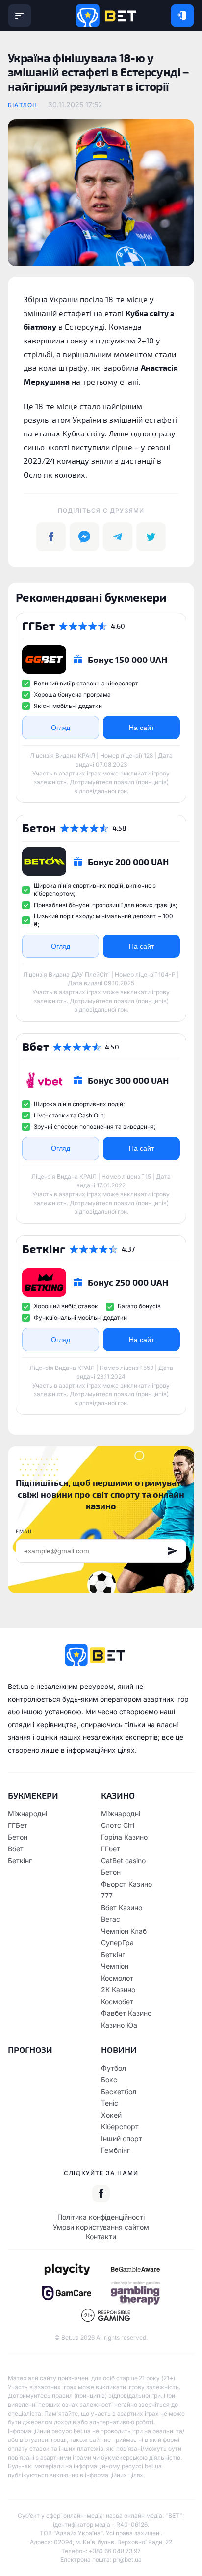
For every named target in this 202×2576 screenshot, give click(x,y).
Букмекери (33, 1795)
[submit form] (173, 1551)
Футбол (114, 2068)
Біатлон (23, 105)
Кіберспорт (120, 2127)
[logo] (106, 16)
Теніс (110, 2103)
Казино (118, 1795)
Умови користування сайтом (101, 2227)
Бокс (109, 2080)
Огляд (61, 728)
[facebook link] (101, 2193)
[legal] (67, 2269)
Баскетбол (119, 2091)
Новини (119, 2050)
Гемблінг (115, 2150)
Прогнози (30, 2050)
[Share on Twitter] (151, 537)
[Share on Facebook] (51, 537)
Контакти (101, 2237)
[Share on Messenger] (84, 537)
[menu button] (20, 16)
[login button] (182, 16)
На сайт (141, 728)
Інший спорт (122, 2138)
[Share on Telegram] (118, 537)
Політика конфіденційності (101, 2217)
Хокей (111, 2115)
